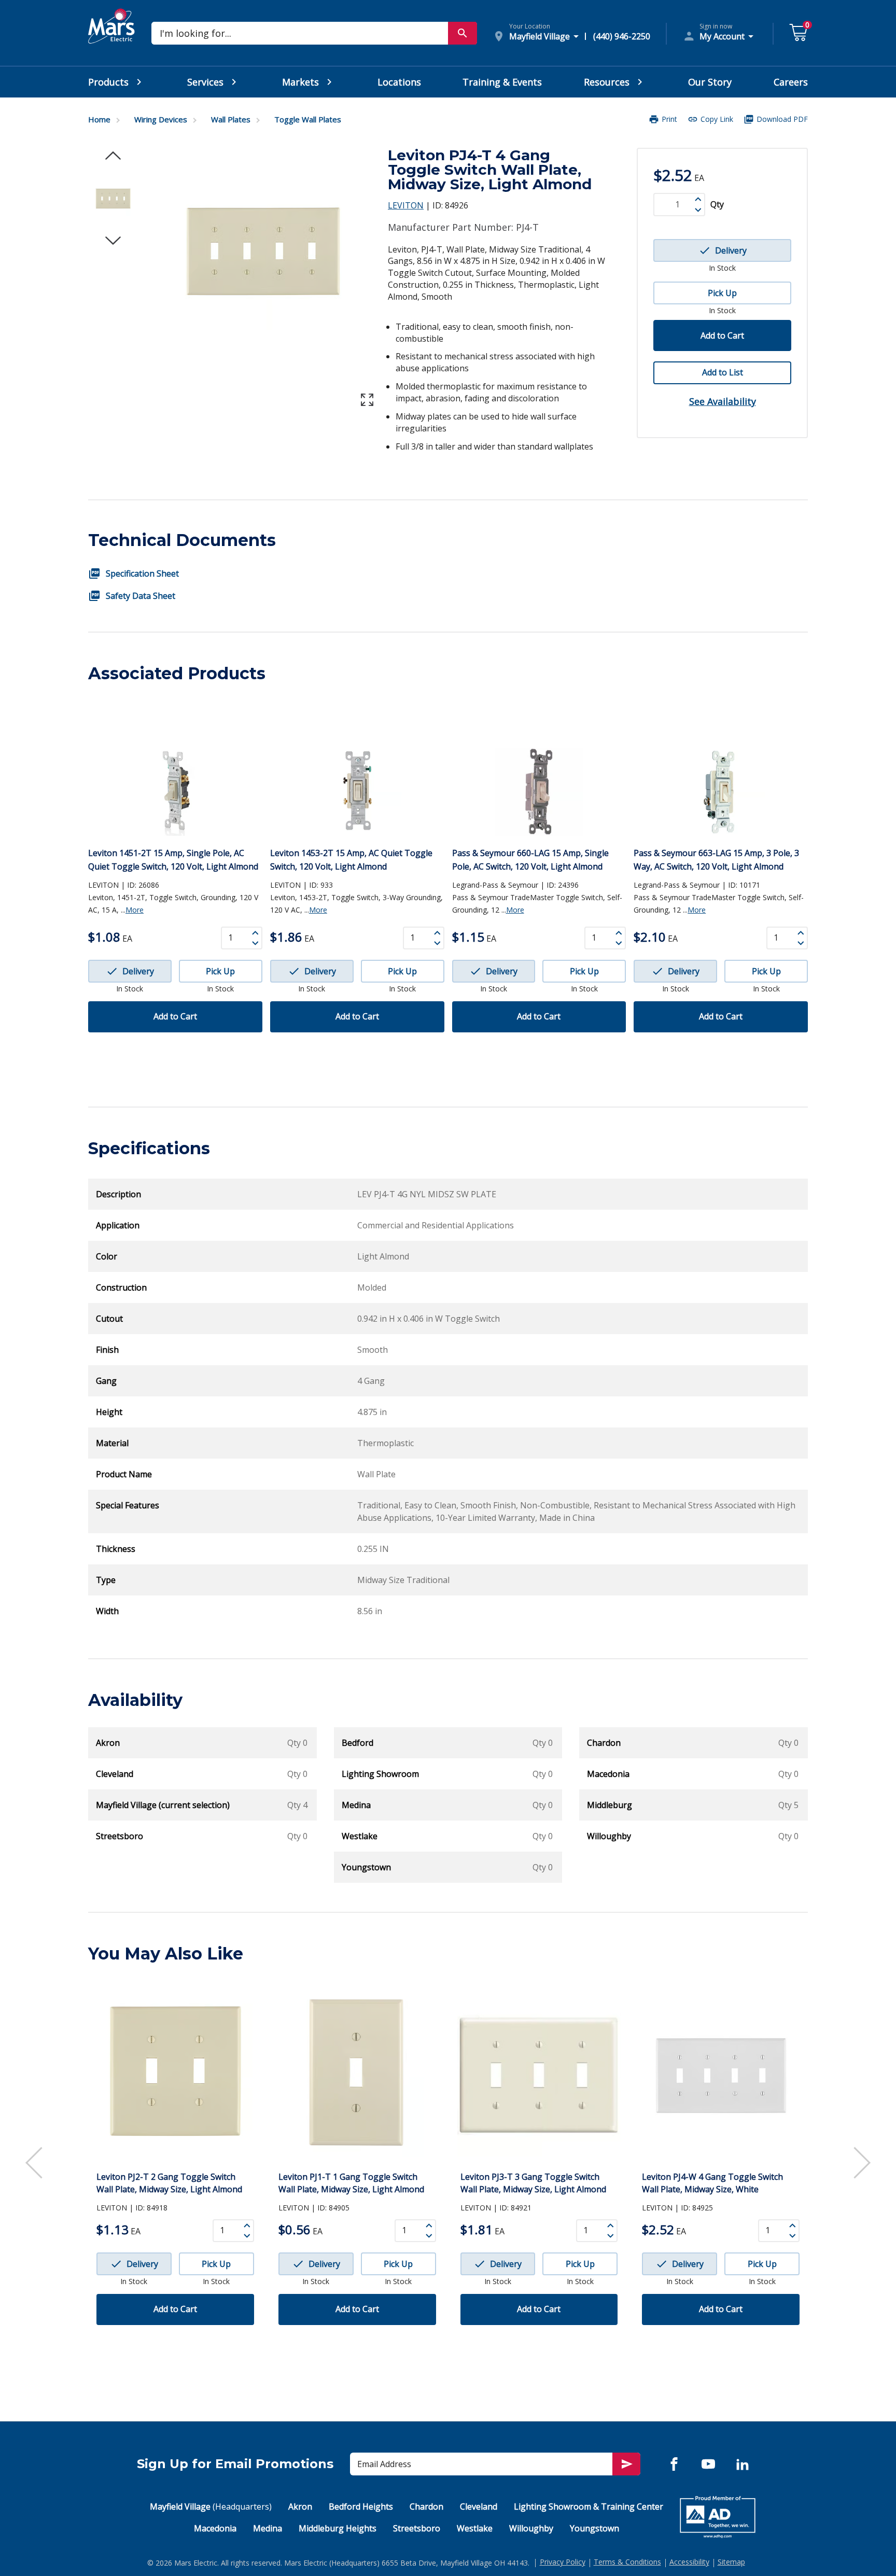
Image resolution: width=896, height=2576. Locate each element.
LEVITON (406, 205)
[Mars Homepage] (111, 38)
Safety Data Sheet (141, 596)
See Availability (723, 401)
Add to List (723, 372)
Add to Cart (722, 335)
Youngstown (594, 2528)
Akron (300, 2507)
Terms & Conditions (627, 2562)
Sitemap (731, 2562)
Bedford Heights (361, 2507)
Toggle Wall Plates (308, 119)
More (135, 910)
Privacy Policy (563, 2562)
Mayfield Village (211, 2507)
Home (99, 119)
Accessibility (689, 2562)
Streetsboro (417, 2528)
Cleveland (479, 2507)
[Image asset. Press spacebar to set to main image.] (113, 199)
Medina (268, 2528)
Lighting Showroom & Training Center (589, 2507)
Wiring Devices (161, 119)
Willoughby (531, 2528)
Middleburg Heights (338, 2528)
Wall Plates (231, 119)
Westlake (475, 2528)
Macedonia (215, 2528)
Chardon (426, 2507)
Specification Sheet (142, 573)
